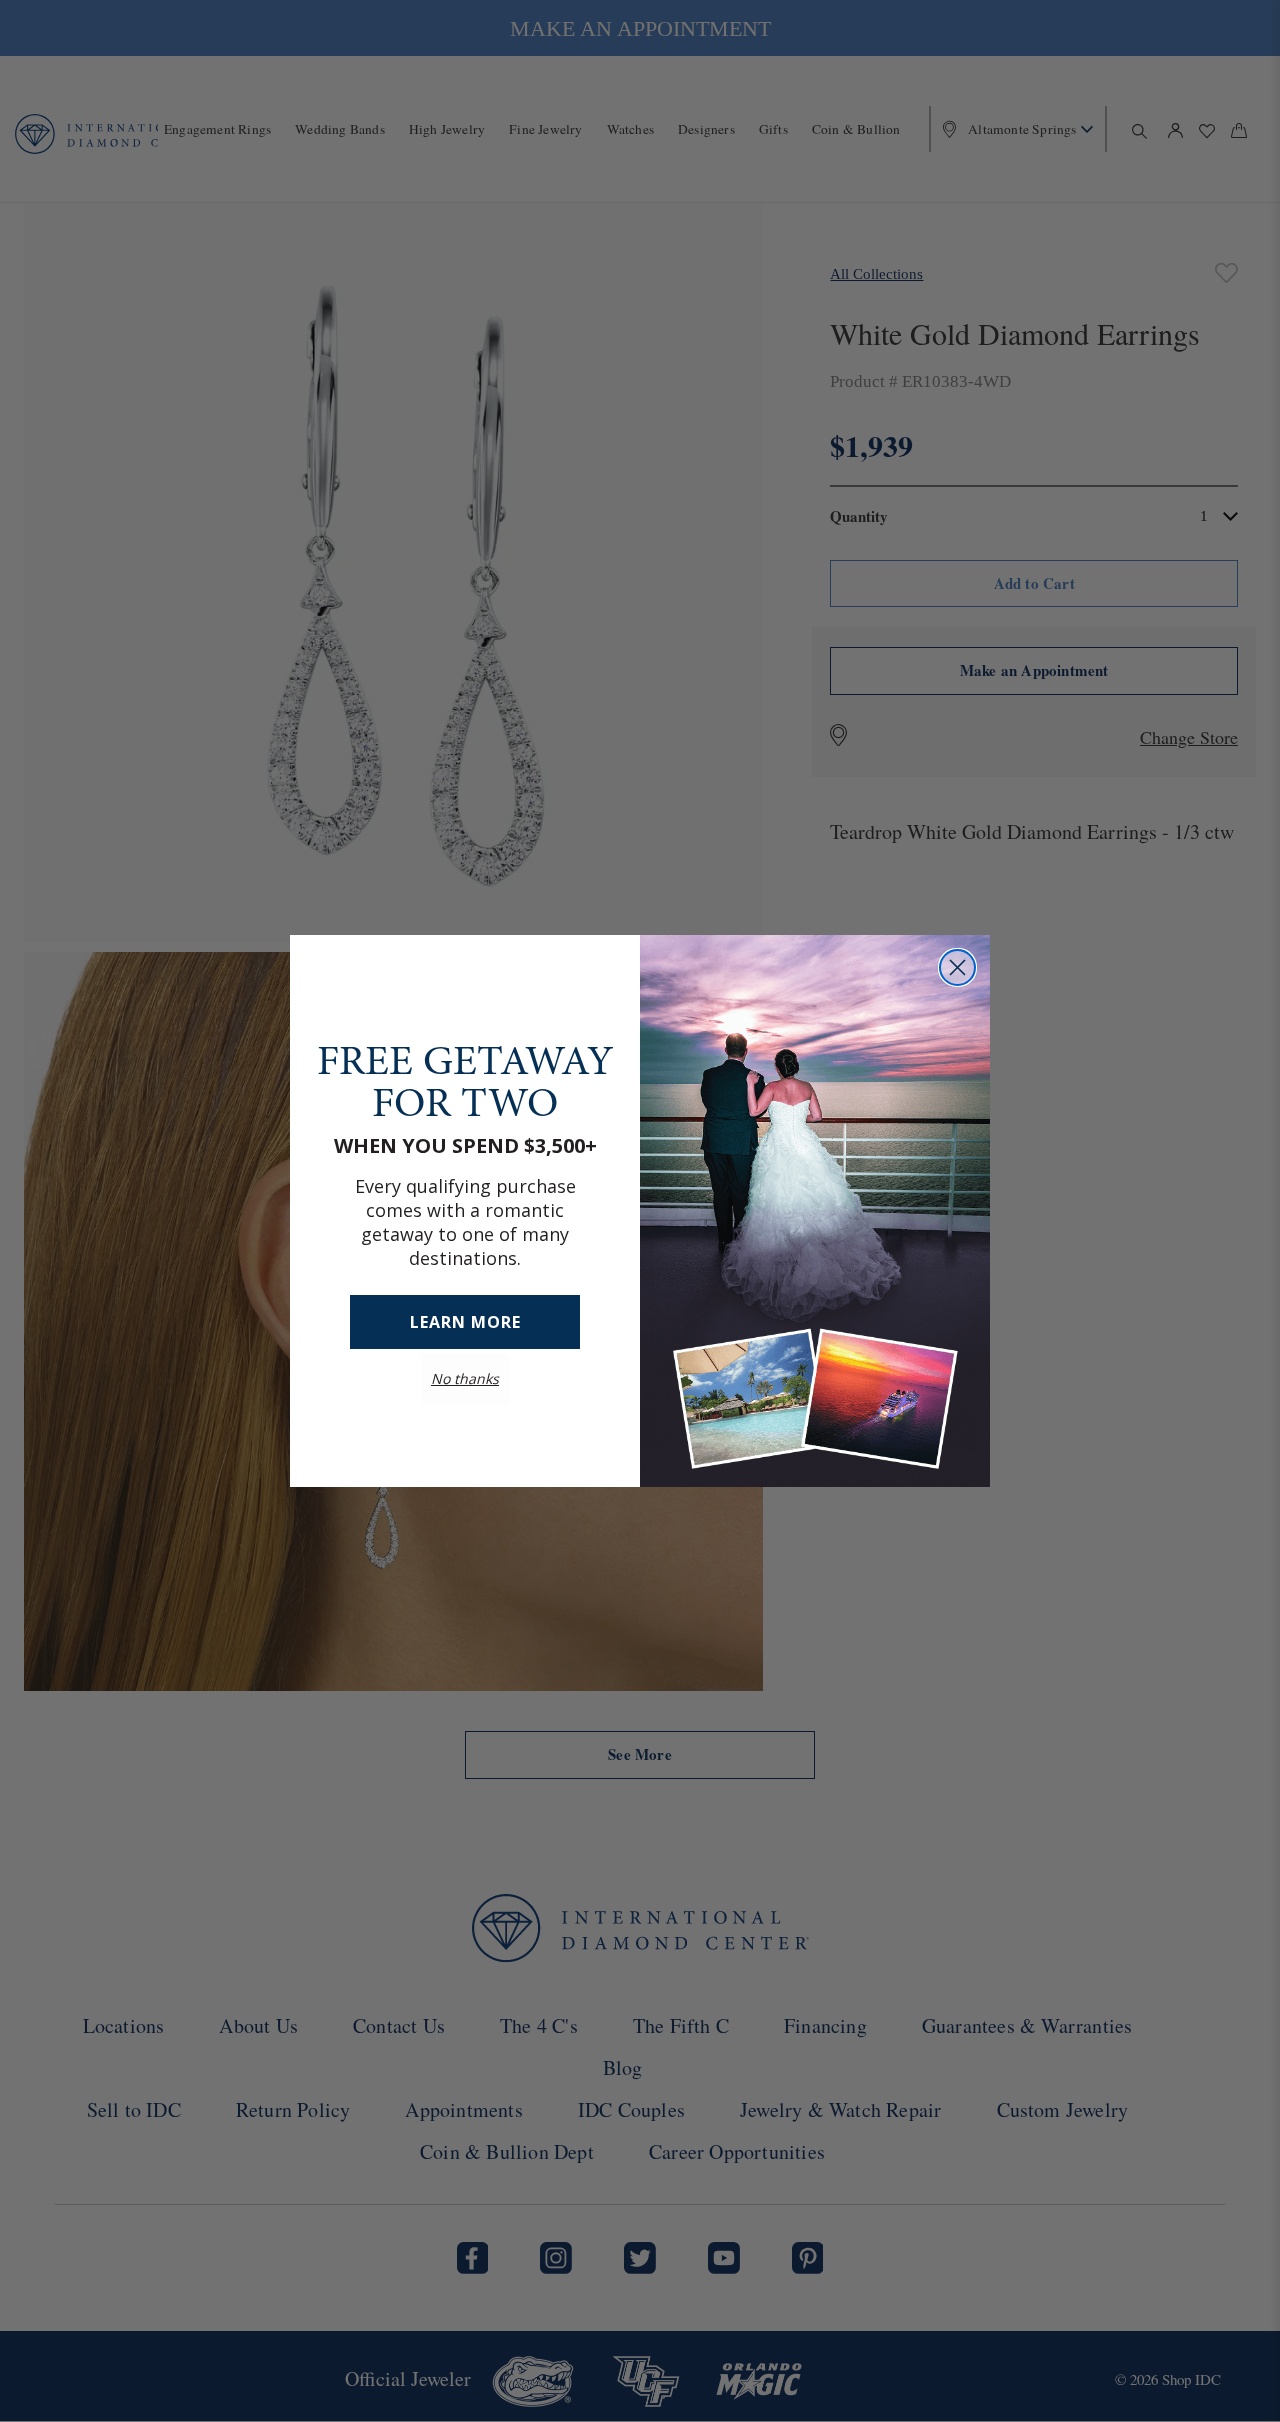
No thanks (465, 1378)
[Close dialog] (957, 967)
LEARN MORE (465, 1322)
